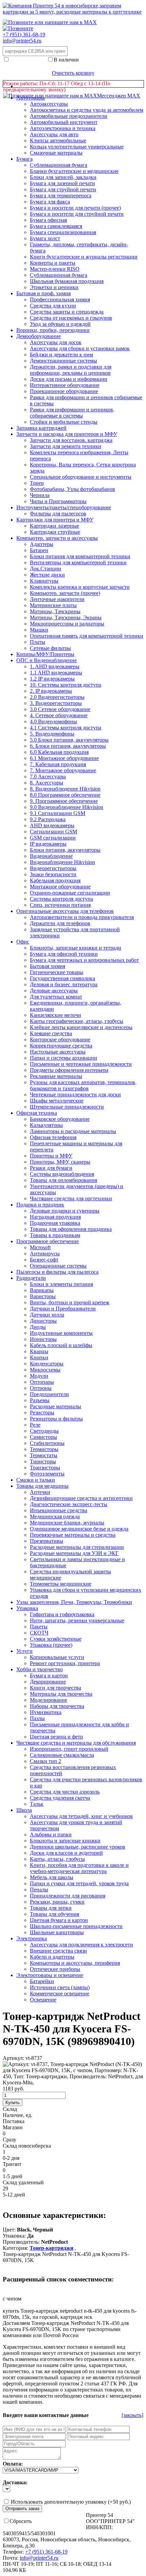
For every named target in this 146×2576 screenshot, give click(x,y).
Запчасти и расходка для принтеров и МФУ (67, 434)
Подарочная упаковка (55, 1223)
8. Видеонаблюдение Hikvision (65, 789)
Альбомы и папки (51, 1834)
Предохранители (49, 1394)
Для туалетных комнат (56, 997)
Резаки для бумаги (51, 1168)
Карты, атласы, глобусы (57, 1859)
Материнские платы (53, 605)
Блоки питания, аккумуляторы (65, 850)
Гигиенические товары (57, 972)
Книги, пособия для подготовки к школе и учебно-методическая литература (79, 1868)
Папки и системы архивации (63, 1058)
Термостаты (44, 1455)
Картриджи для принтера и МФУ (55, 520)
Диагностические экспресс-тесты (69, 1504)
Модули (39, 1376)
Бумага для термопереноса (61, 196)
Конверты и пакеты (53, 263)
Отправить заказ (22, 2509)
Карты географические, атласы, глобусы (77, 1021)
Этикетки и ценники (54, 287)
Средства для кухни (53, 306)
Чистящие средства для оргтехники (71, 1198)
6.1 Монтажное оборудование (64, 758)
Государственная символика (62, 978)
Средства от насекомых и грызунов (71, 318)
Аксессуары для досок (56, 342)
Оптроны (41, 1388)
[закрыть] (132, 2415)
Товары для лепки (51, 1908)
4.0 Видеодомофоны (53, 721)
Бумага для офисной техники (64, 954)
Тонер (37, 483)
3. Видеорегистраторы (56, 703)
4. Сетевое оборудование (59, 715)
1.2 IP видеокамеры (52, 679)
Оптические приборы (55, 1969)
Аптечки (40, 1492)
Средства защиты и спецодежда (67, 312)
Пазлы (37, 1718)
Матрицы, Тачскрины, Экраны (66, 617)
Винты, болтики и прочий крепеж (70, 1302)
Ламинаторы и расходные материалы (73, 1131)
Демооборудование (39, 336)
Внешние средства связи (58, 1951)
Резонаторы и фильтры (56, 1419)
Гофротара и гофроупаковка (62, 1614)
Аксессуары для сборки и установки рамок (80, 348)
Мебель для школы (52, 1877)
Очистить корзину (73, 73)
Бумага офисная (48, 220)
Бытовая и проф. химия (43, 293)
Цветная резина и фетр (56, 1737)
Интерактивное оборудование (65, 385)
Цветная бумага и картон (59, 1920)
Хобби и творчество (40, 1669)
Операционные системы (58, 1266)
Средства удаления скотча (60, 1798)
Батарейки (42, 1981)
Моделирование (49, 1700)
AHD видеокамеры (52, 825)
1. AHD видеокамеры (55, 666)
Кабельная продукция (55, 880)
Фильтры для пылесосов (58, 514)
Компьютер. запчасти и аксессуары (57, 538)
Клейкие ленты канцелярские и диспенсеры (81, 1027)
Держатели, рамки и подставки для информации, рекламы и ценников (71, 370)
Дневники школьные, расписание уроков (78, 1847)
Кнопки (39, 1357)
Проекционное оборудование (64, 391)
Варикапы (42, 1290)
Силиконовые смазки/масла (62, 1755)
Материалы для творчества (61, 1694)
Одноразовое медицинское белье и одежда (79, 1529)
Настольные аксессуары (58, 1052)
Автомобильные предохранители (69, 116)
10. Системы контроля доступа (66, 685)
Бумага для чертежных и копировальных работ (84, 960)
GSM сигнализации (53, 838)
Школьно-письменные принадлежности (76, 1926)
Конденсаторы (47, 1364)
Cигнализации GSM (53, 832)
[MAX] (50, 22)
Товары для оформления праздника (71, 1229)
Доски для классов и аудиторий (66, 1853)
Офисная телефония (53, 1137)
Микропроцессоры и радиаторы (67, 624)
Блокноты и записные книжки (65, 1841)
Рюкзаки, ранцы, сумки (57, 1902)
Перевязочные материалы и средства (73, 1535)
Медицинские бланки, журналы (67, 1523)
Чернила (40, 495)
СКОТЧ (39, 1633)
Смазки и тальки (36, 1480)
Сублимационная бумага (59, 275)
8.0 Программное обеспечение (65, 795)
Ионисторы (43, 1339)
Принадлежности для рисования (68, 1896)
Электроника (32, 1938)
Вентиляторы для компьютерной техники (78, 562)
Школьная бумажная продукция (67, 281)
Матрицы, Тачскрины (55, 611)
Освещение (43, 2000)
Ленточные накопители (57, 599)
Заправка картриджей (41, 428)
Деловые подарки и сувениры (65, 1211)
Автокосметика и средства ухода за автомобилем (87, 110)
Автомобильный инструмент (64, 122)
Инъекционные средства (59, 1510)
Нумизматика (46, 1712)
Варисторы (43, 1296)
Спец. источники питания (60, 905)
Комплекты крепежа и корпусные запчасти (80, 587)
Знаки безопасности (53, 874)
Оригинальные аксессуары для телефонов (65, 911)
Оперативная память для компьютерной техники (87, 636)
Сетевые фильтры (50, 648)
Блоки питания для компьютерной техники (80, 556)
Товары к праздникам (55, 1235)
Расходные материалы (56, 1406)
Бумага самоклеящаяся (56, 226)
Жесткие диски (47, 575)
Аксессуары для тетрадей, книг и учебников (81, 1816)
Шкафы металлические (57, 1101)
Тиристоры (43, 1461)
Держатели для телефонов (60, 923)
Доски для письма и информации (69, 379)
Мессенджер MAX (119, 96)
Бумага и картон (49, 1675)
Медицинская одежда (55, 1516)
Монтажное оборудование (60, 887)
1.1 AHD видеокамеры (56, 673)
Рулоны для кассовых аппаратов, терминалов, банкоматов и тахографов (83, 1085)
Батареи (39, 550)
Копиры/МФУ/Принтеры (45, 654)
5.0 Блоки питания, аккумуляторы (69, 740)
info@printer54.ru (22, 41)
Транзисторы (45, 1468)
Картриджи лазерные (54, 526)
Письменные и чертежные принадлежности (81, 1064)
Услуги (24, 1651)
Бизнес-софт (44, 1260)
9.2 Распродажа (48, 819)
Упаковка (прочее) (51, 1645)
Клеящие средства (51, 1033)
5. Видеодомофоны (52, 734)
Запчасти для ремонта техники (66, 446)
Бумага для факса (50, 202)
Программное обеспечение (48, 1241)
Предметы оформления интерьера (69, 1070)
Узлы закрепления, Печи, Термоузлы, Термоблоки (74, 1602)
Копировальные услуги (57, 1657)
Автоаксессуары (49, 104)
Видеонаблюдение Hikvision (62, 862)
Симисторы (43, 1437)
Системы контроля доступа (61, 899)
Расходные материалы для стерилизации (77, 1547)
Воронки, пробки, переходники (53, 330)
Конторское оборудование (60, 1039)
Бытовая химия (48, 966)
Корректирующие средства (61, 1046)
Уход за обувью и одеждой (60, 324)
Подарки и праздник (40, 1205)
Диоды (38, 1327)
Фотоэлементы (47, 1474)
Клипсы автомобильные (58, 140)
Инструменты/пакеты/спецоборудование (64, 507)
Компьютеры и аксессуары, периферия (75, 1963)
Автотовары (31, 98)
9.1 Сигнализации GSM (58, 813)
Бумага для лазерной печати (62, 183)
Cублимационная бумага (59, 165)
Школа (24, 1810)
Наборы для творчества (57, 1706)
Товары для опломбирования (63, 1180)
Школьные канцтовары (57, 1932)
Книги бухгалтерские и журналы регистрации (84, 257)
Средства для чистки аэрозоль (65, 1792)
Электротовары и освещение (50, 1975)
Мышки (39, 630)
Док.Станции (45, 569)
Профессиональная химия (60, 299)
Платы (38, 642)
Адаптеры (42, 544)
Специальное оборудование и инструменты (81, 477)
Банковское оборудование (60, 1119)
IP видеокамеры (48, 844)
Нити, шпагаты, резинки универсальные (77, 1620)
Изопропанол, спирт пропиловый (69, 1749)
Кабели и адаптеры (52, 1957)
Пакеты (39, 1627)
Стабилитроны (47, 1443)
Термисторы (44, 1449)
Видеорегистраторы (53, 868)
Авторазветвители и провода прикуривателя (82, 917)
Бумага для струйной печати (63, 189)
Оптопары (42, 1382)
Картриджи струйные (55, 532)
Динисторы (43, 1321)
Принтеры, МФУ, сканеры (60, 1162)
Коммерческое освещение (60, 1993)
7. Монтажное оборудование (63, 770)
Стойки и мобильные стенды (64, 422)
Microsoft (40, 1247)
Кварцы (39, 1351)
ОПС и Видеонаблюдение (47, 660)
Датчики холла (47, 1315)
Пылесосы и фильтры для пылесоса (57, 1272)
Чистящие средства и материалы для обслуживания (76, 1743)
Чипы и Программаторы (58, 501)
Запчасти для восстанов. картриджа (71, 440)
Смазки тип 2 (45, 1761)
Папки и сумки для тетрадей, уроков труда (79, 1883)
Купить (13, 2103)
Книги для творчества (56, 1688)
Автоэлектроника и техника (63, 128)
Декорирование (48, 1682)
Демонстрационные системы (63, 361)
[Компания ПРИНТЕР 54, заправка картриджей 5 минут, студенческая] (18, 28)
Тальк (37, 1804)
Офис (23, 942)
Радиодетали (31, 1278)
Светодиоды (44, 1431)
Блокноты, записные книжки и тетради (76, 948)
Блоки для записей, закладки (63, 177)
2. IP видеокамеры (51, 691)
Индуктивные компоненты (61, 1333)
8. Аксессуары (47, 783)
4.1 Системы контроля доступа (66, 728)
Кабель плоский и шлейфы (61, 1345)
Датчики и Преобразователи (63, 1309)
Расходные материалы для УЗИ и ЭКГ (74, 1553)
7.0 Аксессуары (48, 777)
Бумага (24, 159)
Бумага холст (45, 238)
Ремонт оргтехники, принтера (65, 1663)
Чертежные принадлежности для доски (75, 1095)
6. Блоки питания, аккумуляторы (68, 746)
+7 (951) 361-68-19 (24, 34)
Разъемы (40, 1400)
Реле (35, 1425)
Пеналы (39, 1890)
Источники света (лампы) (60, 1987)
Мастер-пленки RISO (55, 269)
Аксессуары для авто (54, 134)
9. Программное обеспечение (64, 801)
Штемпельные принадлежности (67, 1107)
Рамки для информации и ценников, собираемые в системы (72, 413)
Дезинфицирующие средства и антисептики (81, 1498)
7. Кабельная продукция (58, 764)
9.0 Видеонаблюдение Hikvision (67, 807)
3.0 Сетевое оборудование (60, 709)
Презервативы (47, 1541)
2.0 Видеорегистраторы (57, 697)
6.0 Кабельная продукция (59, 752)
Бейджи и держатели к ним (61, 355)
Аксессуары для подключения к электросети (81, 1945)
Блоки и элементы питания (61, 1284)
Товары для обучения (54, 1914)
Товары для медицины (42, 1486)
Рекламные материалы (56, 1076)
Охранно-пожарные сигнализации (70, 893)
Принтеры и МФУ (51, 1156)
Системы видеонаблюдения (62, 1174)
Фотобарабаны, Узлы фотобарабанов (72, 489)
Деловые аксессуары (54, 991)
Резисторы (42, 1413)
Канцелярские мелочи (56, 1015)
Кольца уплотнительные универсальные (77, 147)
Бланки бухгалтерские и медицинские (74, 171)
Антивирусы (45, 1254)
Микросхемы (45, 1370)
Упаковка (27, 1608)
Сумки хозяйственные (56, 1639)
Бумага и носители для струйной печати (77, 214)
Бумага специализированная (63, 232)
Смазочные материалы (56, 153)
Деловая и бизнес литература (64, 984)
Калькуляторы (46, 1125)
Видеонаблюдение (51, 856)
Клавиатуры (44, 581)
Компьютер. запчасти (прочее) (65, 593)
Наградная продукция (55, 1217)
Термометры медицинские (61, 1584)
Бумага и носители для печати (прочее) (75, 208)
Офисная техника (37, 1113)
